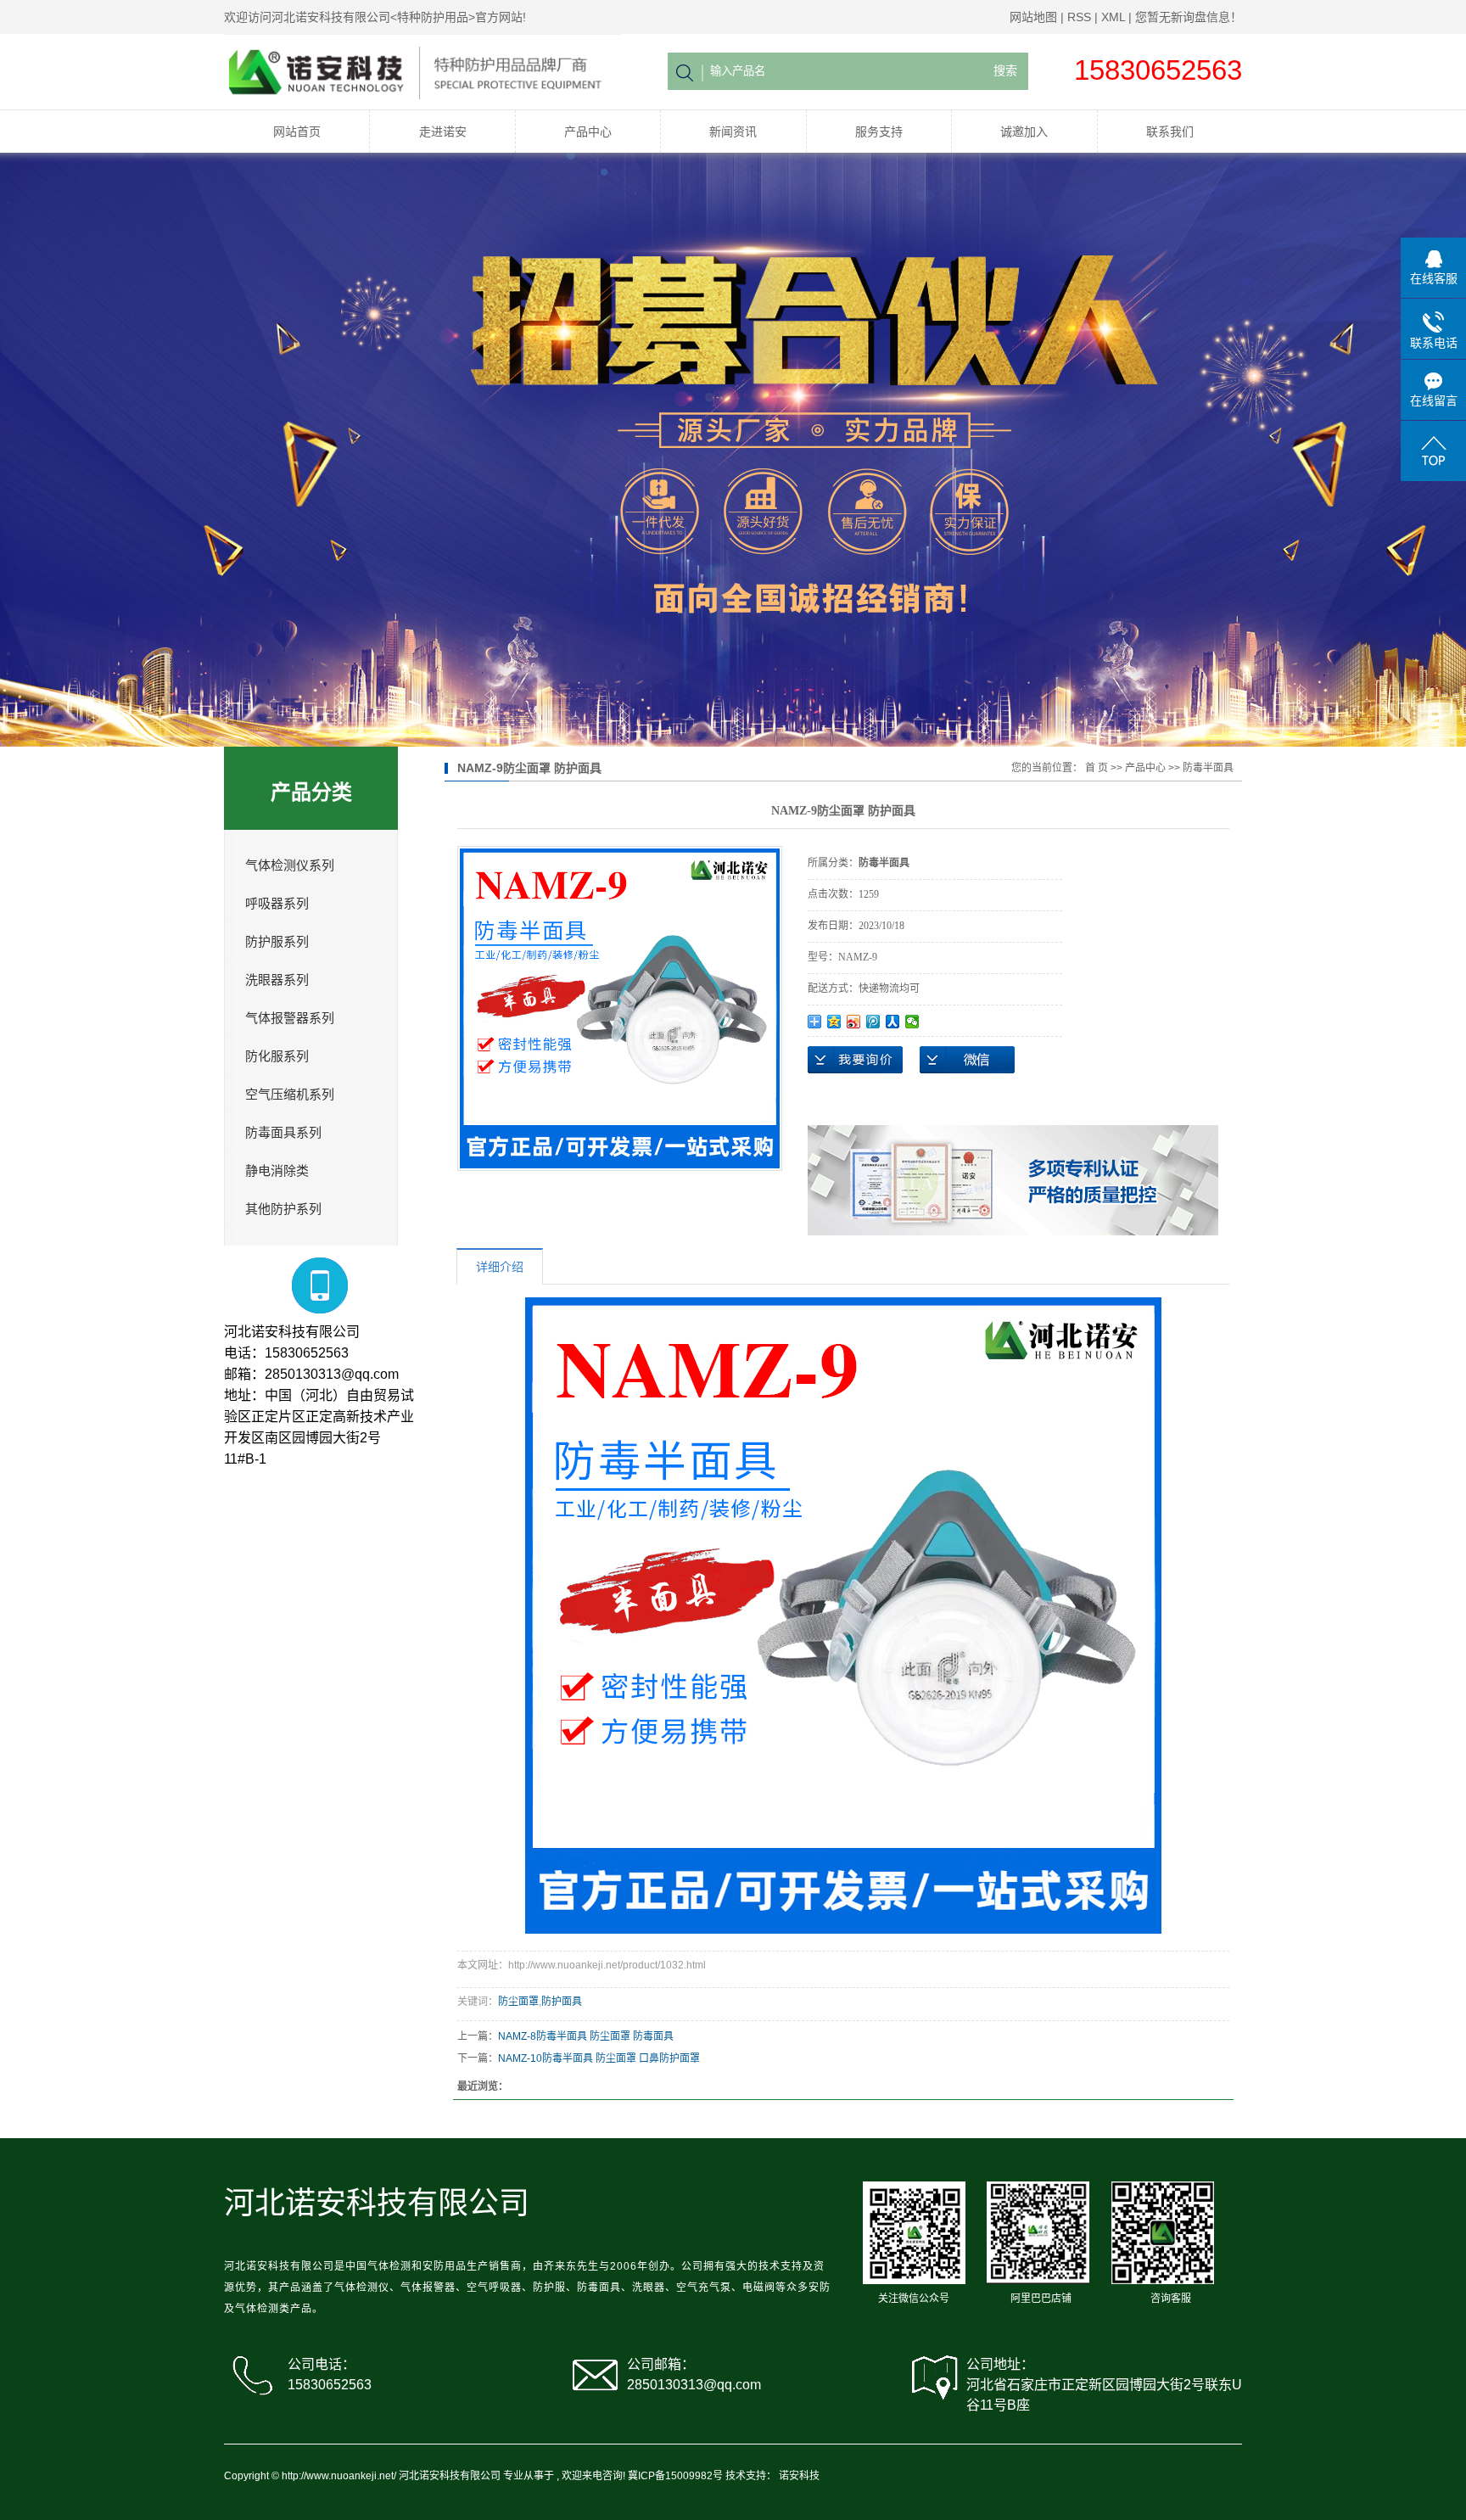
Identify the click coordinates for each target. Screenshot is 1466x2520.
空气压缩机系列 (290, 1095)
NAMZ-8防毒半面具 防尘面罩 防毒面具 (586, 2036)
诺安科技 (799, 2476)
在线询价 (855, 1060)
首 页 (1097, 768)
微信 (967, 1060)
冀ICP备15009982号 (675, 2476)
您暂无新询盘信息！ (1189, 17)
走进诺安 (443, 132)
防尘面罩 (518, 2002)
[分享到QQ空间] (834, 1022)
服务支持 (879, 132)
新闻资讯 (733, 132)
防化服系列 (277, 1056)
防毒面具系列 (283, 1133)
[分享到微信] (912, 1022)
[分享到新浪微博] (854, 1022)
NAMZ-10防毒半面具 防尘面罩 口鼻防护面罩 (599, 2058)
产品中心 (588, 132)
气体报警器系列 (290, 1018)
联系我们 (1170, 132)
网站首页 (297, 132)
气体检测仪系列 (290, 865)
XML (1113, 17)
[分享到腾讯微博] (873, 1022)
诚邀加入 (1024, 132)
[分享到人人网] (893, 1022)
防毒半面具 (1208, 768)
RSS (1079, 17)
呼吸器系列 (277, 904)
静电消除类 (277, 1171)
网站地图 (1033, 17)
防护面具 (562, 2002)
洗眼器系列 (277, 980)
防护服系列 (277, 942)
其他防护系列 (283, 1209)
